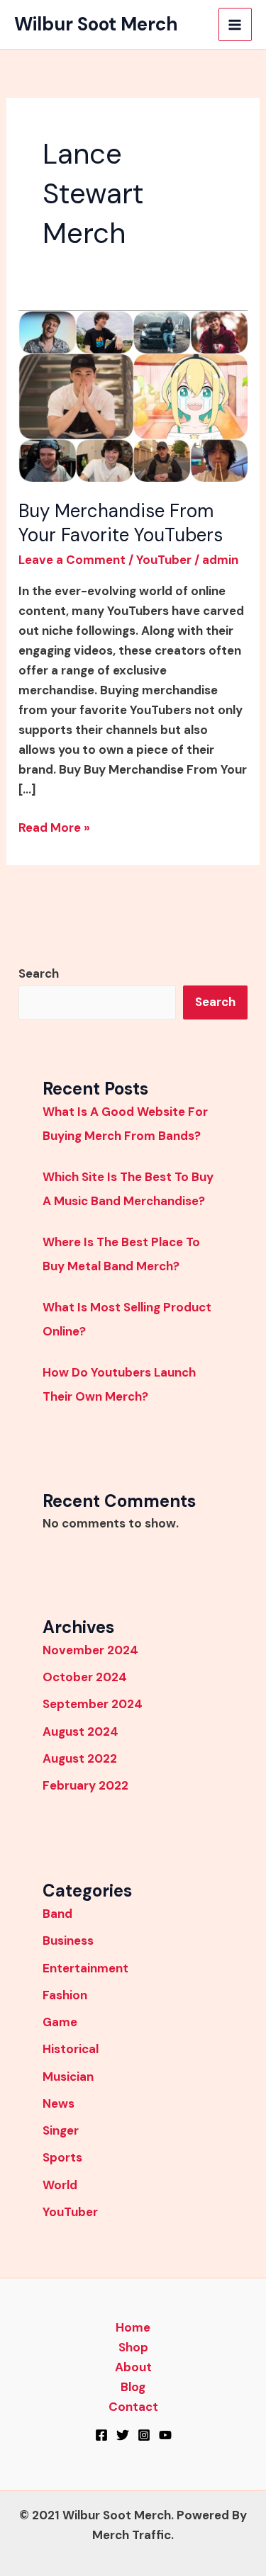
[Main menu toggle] (235, 25)
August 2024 (81, 1732)
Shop (133, 2347)
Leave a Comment (72, 560)
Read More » (54, 826)
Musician (68, 2077)
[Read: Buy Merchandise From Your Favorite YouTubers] (133, 395)
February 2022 (85, 1785)
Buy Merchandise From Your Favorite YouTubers (121, 523)
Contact (133, 2407)
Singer (61, 2130)
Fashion (65, 1995)
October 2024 (85, 1677)
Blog (133, 2387)
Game (60, 2022)
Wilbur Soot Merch (96, 24)
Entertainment (85, 1968)
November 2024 (90, 1650)
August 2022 (80, 1758)
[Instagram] (144, 2435)
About (133, 2367)
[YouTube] (165, 2435)
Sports (62, 2157)
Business (68, 1941)
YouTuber (164, 560)
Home (133, 2327)
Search (39, 973)
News (59, 2103)
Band (57, 1914)
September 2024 (93, 1704)
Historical (71, 2049)
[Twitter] (123, 2435)
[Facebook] (101, 2435)
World (60, 2185)
